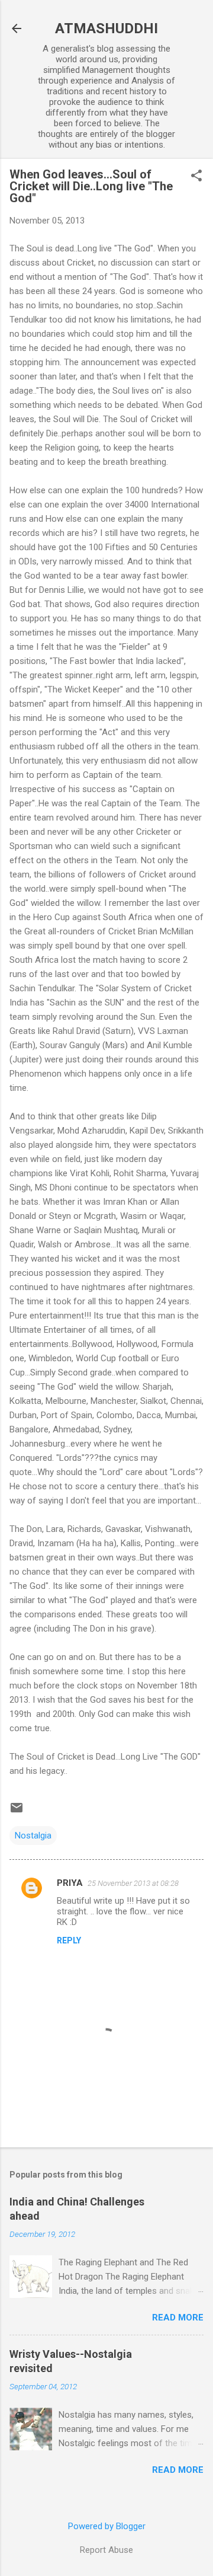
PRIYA (70, 1883)
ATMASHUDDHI (106, 28)
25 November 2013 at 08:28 (133, 1883)
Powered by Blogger (107, 2526)
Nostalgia (33, 1836)
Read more (178, 2318)
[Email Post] (17, 1812)
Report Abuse (106, 2550)
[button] (196, 177)
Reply (69, 1940)
